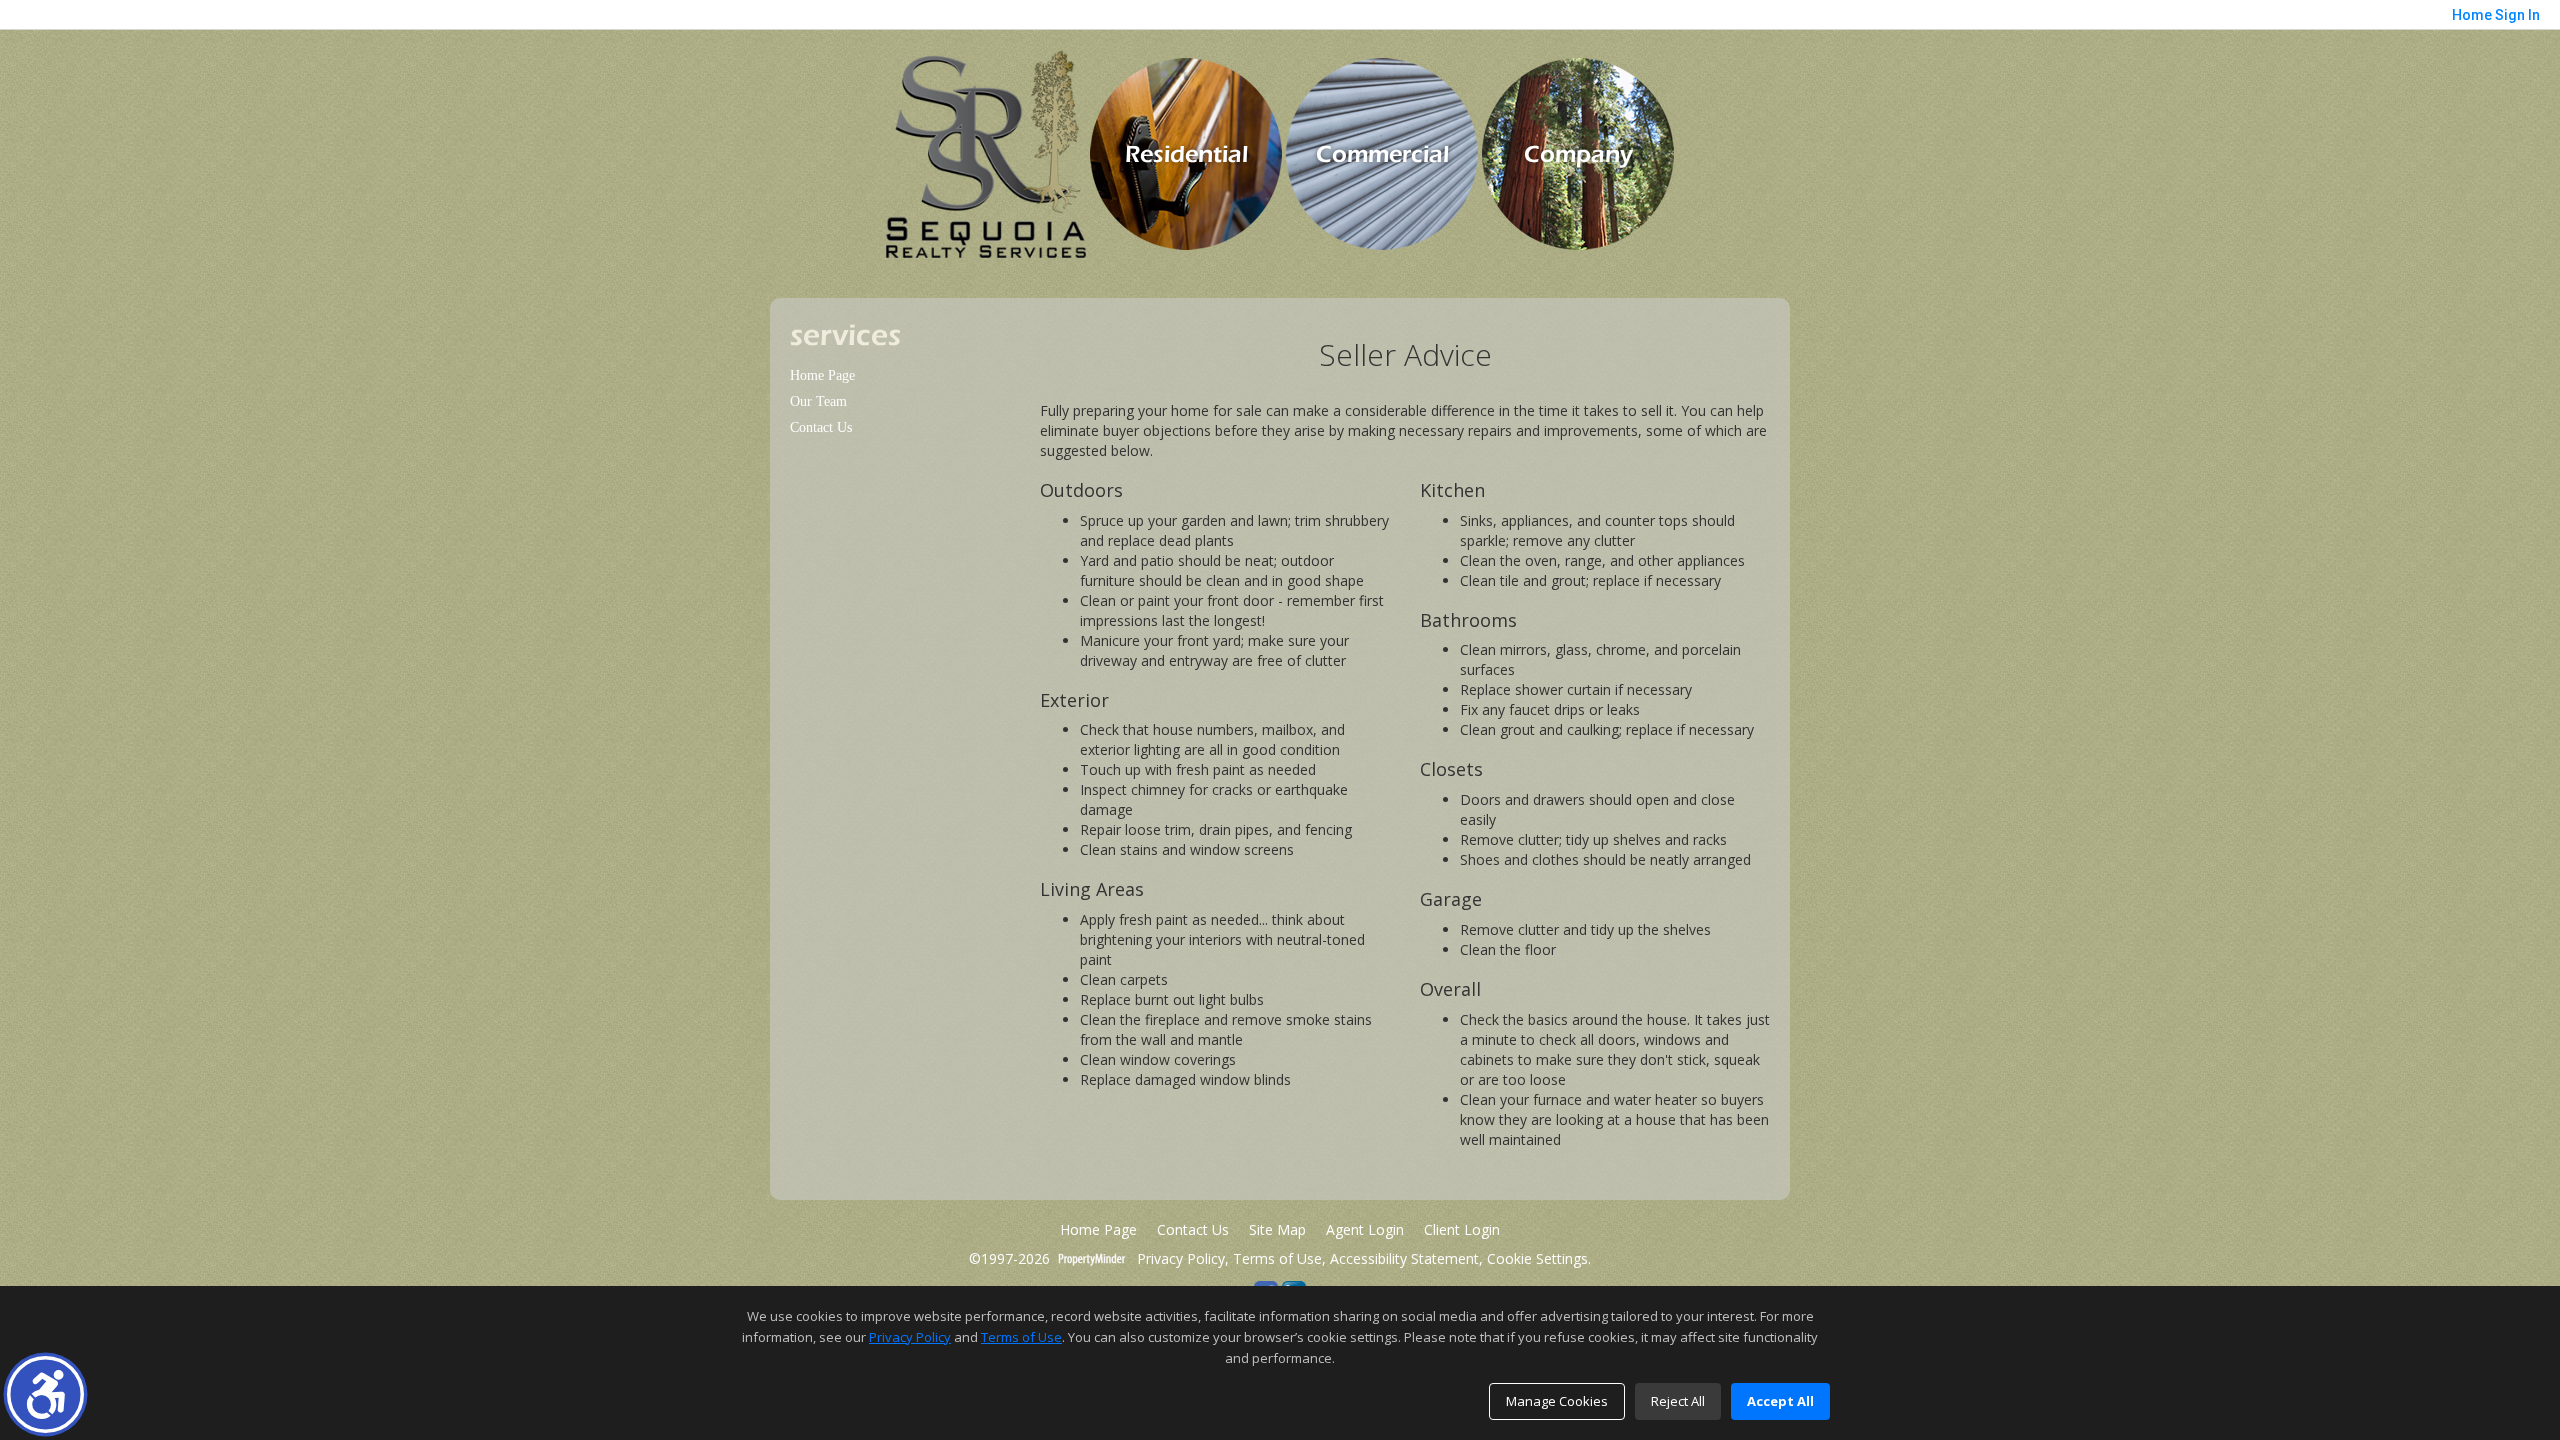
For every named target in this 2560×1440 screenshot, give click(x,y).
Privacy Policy (1179, 1258)
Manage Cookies (1557, 1401)
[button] (45, 1394)
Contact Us (821, 427)
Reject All (1678, 1401)
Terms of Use (1277, 1258)
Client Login (1462, 1229)
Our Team (818, 401)
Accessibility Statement (1404, 1258)
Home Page (822, 375)
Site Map (1277, 1229)
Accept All (1780, 1401)
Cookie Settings (1537, 1258)
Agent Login (1365, 1229)
